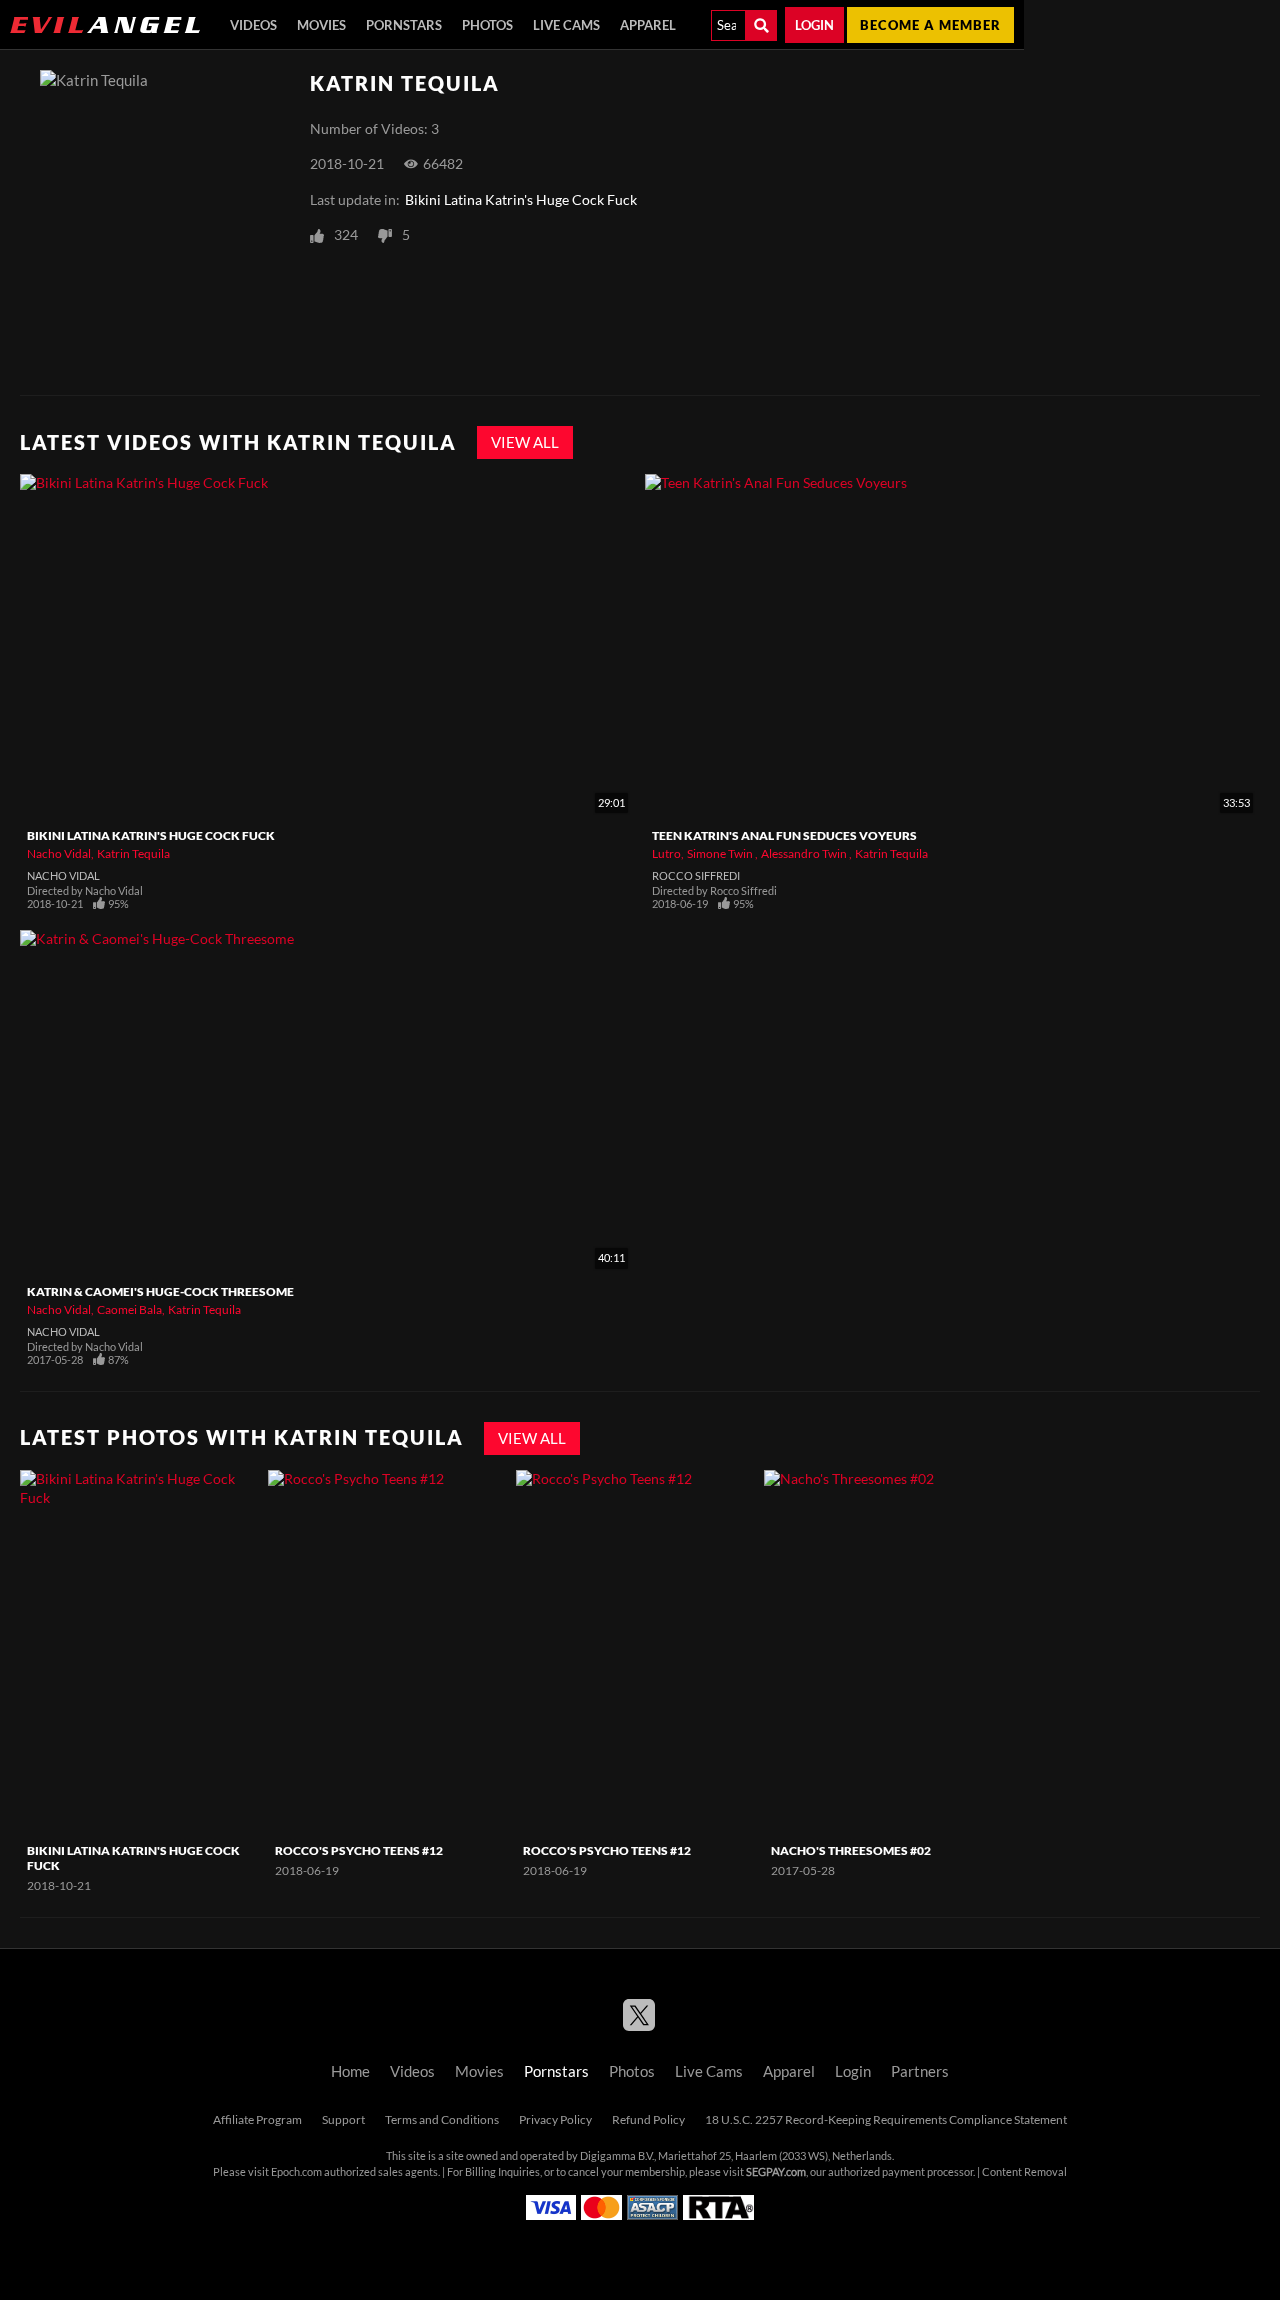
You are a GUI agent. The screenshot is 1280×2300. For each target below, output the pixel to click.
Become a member (930, 25)
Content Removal (1024, 2172)
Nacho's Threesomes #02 (851, 1850)
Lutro (666, 853)
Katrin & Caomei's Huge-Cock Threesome (160, 1291)
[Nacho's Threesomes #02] (885, 1652)
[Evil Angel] (105, 25)
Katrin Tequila (133, 853)
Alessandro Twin (805, 853)
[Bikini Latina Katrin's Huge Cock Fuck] (141, 1652)
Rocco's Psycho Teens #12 (359, 1850)
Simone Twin (721, 853)
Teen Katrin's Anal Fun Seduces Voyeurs (784, 835)
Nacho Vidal (59, 853)
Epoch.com (296, 2172)
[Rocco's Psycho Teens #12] (389, 1652)
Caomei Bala (129, 1309)
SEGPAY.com (776, 2172)
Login (814, 25)
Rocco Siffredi (696, 876)
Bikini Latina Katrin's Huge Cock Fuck (521, 200)
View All (525, 442)
